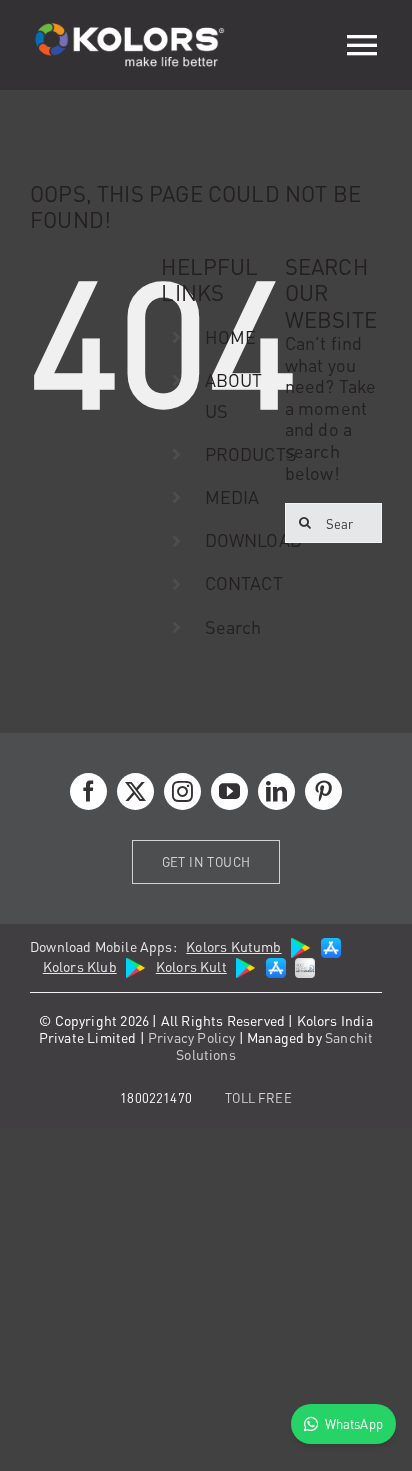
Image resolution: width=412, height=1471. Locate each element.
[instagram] (182, 791)
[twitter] (135, 791)
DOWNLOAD (253, 539)
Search (233, 626)
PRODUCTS (251, 453)
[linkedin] (276, 791)
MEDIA (232, 496)
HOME (231, 336)
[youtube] (229, 791)
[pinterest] (323, 791)
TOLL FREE (258, 1097)
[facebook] (88, 791)
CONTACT (244, 582)
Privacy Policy (192, 1037)
